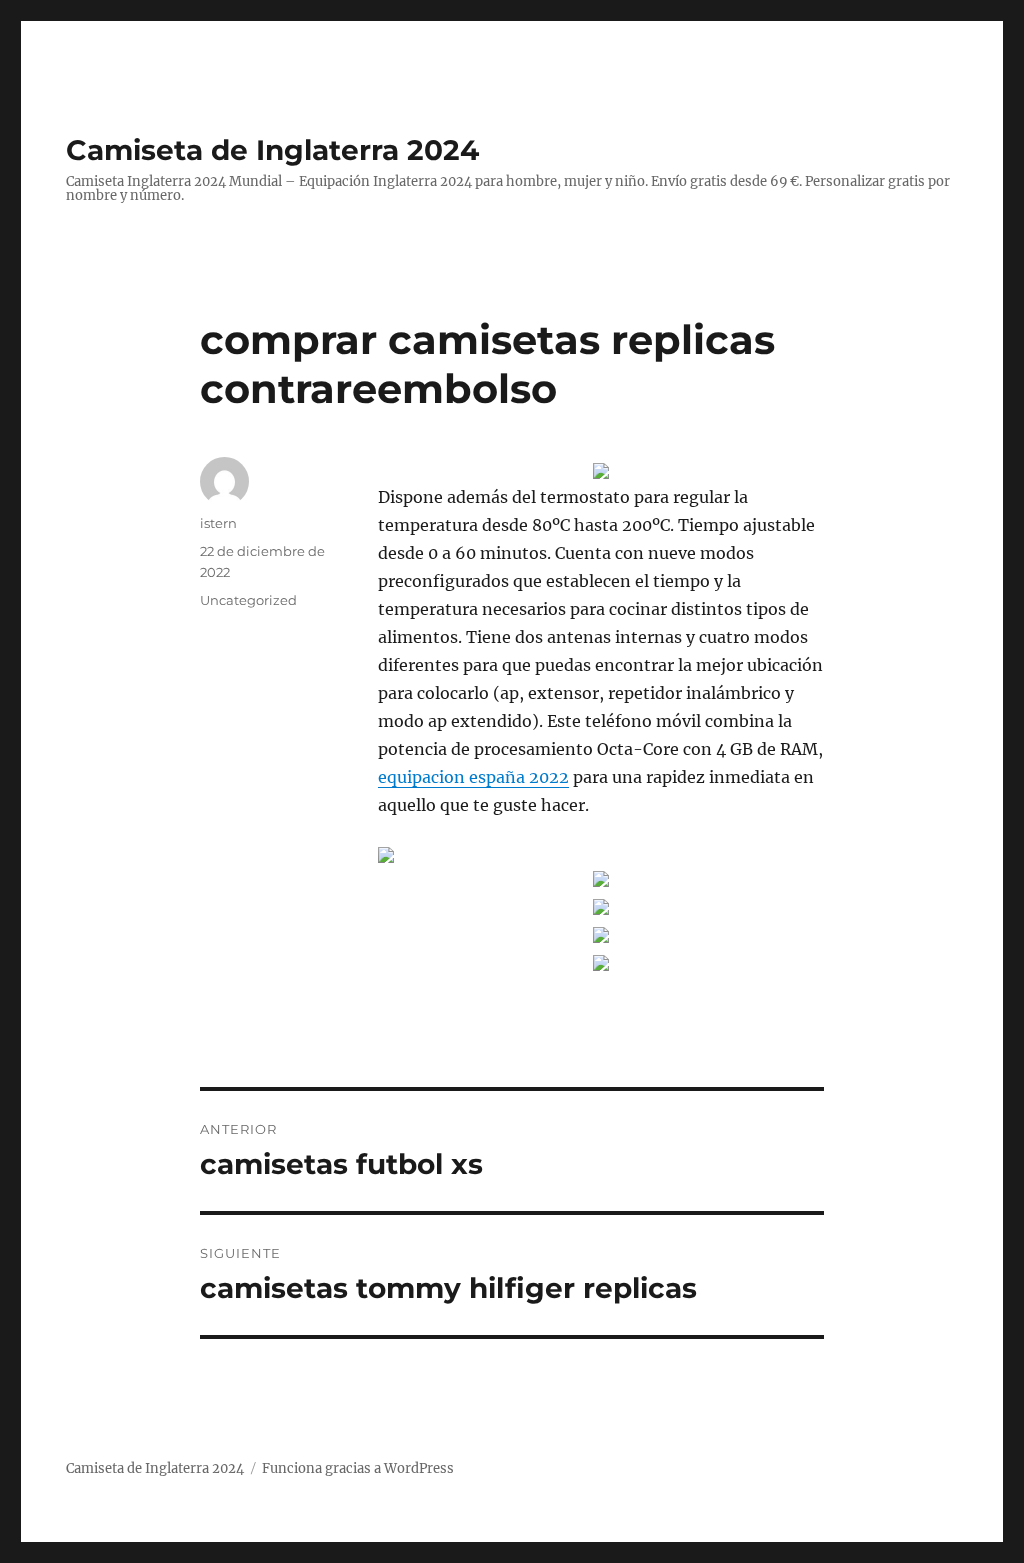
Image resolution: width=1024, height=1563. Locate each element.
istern (218, 523)
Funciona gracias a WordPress (358, 1468)
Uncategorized (248, 600)
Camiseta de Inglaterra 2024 (272, 150)
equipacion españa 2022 (473, 777)
